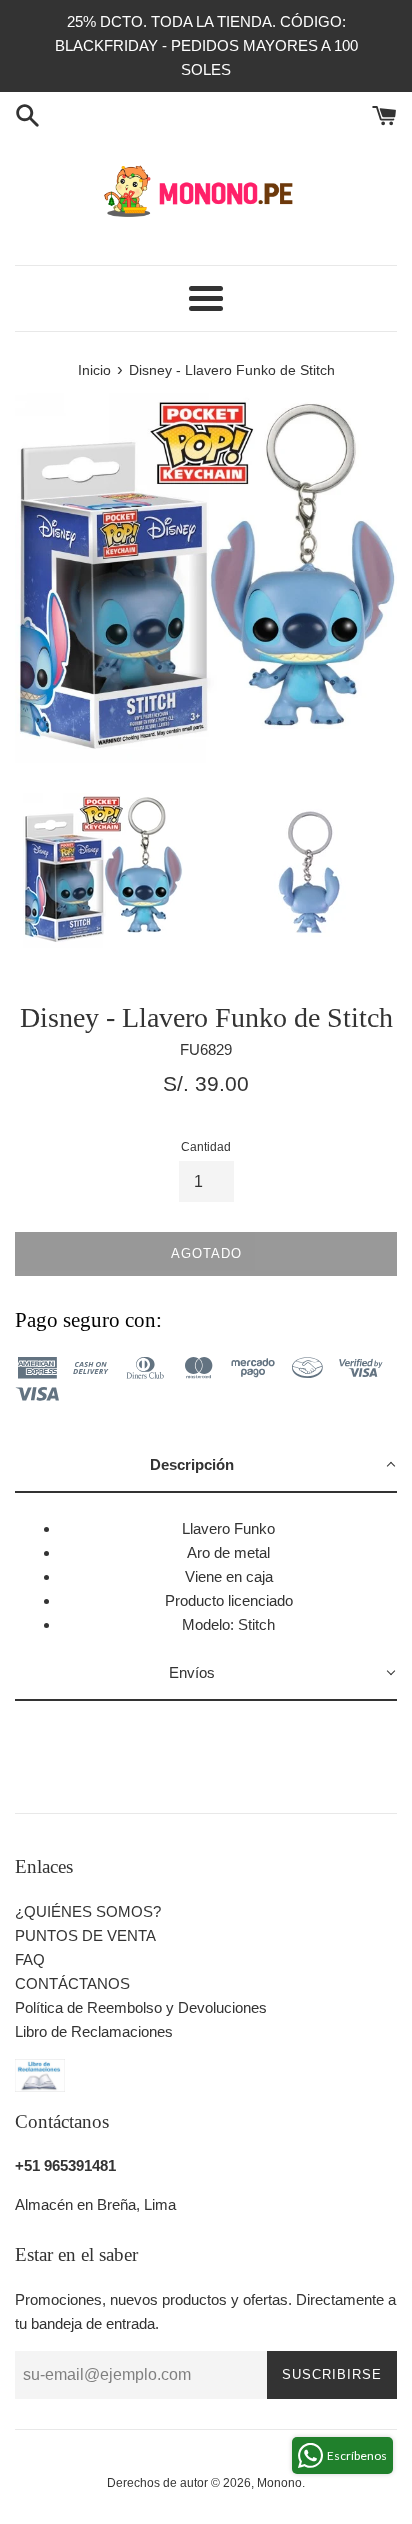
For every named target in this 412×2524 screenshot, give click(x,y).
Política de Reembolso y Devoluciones (141, 2007)
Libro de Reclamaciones (94, 2031)
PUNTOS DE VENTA (85, 1935)
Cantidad (206, 1147)
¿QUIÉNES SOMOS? (88, 1911)
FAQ (30, 1959)
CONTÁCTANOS (72, 1983)
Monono (279, 2483)
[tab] (206, 1466)
